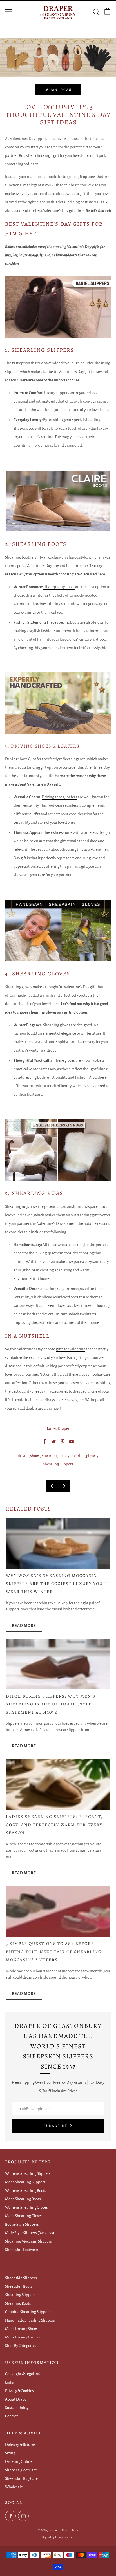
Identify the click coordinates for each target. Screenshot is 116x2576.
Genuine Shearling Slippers (28, 2312)
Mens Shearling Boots (23, 2199)
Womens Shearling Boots (26, 2191)
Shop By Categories (21, 2346)
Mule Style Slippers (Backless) (30, 2233)
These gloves (64, 1060)
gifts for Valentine (71, 1349)
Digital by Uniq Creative (58, 2537)
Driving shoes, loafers (59, 797)
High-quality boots (59, 587)
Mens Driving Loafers (23, 2337)
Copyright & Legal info (23, 2374)
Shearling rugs (52, 1289)
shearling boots (55, 1456)
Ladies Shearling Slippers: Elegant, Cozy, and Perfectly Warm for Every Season (54, 1825)
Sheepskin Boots (19, 2286)
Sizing (10, 2453)
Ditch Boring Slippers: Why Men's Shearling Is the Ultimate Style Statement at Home (51, 1704)
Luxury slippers (57, 393)
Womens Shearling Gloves (26, 2207)
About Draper (16, 2399)
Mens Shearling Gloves (24, 2216)
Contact (12, 2416)
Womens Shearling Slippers (28, 2174)
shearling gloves (83, 1456)
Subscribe (55, 2126)
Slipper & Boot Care (21, 2470)
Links (9, 2382)
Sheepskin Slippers (21, 2278)
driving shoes (29, 1456)
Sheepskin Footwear (22, 2250)
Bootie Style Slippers (22, 2224)
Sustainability (17, 2408)
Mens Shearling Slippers (25, 2182)
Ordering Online (19, 2462)
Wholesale (14, 2487)
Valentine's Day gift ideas (64, 211)
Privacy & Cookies (19, 2391)
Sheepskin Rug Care (21, 2479)
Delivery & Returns (20, 2445)
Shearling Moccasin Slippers (28, 2241)
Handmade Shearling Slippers (30, 2320)
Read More (24, 1626)
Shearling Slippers (58, 1464)
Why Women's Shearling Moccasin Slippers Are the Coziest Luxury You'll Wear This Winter (58, 1583)
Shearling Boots (18, 2303)
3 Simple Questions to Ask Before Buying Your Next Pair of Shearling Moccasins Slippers (54, 1952)
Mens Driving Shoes (21, 2329)
